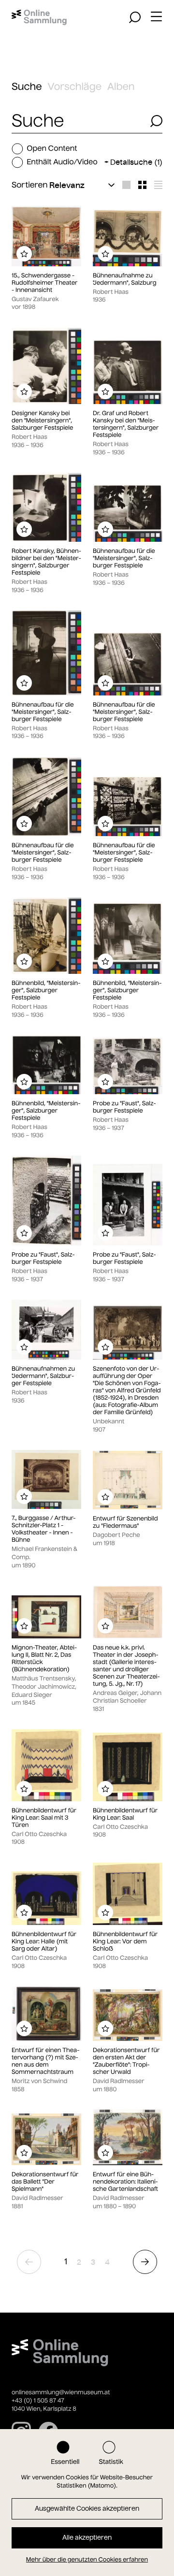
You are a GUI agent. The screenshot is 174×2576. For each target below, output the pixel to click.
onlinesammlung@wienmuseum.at (61, 2393)
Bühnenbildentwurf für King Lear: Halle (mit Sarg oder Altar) (44, 1942)
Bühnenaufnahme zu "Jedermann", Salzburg (125, 279)
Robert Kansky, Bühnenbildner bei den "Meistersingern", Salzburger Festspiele (46, 562)
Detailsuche (136, 162)
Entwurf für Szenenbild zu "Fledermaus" (125, 1522)
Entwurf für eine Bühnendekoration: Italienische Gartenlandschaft (125, 2182)
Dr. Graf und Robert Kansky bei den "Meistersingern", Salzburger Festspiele (126, 424)
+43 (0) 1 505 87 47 (38, 2401)
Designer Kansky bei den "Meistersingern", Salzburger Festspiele (42, 421)
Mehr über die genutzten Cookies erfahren (87, 2560)
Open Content (52, 149)
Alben (121, 87)
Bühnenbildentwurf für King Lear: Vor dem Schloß (125, 1942)
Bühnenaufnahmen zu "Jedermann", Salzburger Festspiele (43, 1376)
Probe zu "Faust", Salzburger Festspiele (124, 1107)
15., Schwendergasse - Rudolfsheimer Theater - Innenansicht (44, 283)
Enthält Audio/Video (62, 162)
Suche (27, 87)
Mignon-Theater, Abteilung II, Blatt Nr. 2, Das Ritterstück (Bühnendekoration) (44, 1659)
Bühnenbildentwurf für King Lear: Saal (125, 1814)
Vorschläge (75, 87)
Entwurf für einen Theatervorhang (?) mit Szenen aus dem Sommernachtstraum (45, 2061)
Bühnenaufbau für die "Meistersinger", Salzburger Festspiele (124, 558)
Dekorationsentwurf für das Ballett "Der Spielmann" (45, 2182)
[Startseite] (39, 17)
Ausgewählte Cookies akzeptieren (87, 2509)
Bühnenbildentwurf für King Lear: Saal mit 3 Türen (44, 1818)
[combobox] (78, 121)
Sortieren (30, 185)
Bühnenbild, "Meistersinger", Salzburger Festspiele (46, 991)
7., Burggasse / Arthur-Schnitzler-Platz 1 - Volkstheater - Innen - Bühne (43, 1529)
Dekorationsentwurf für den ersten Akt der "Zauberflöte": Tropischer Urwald (126, 2061)
